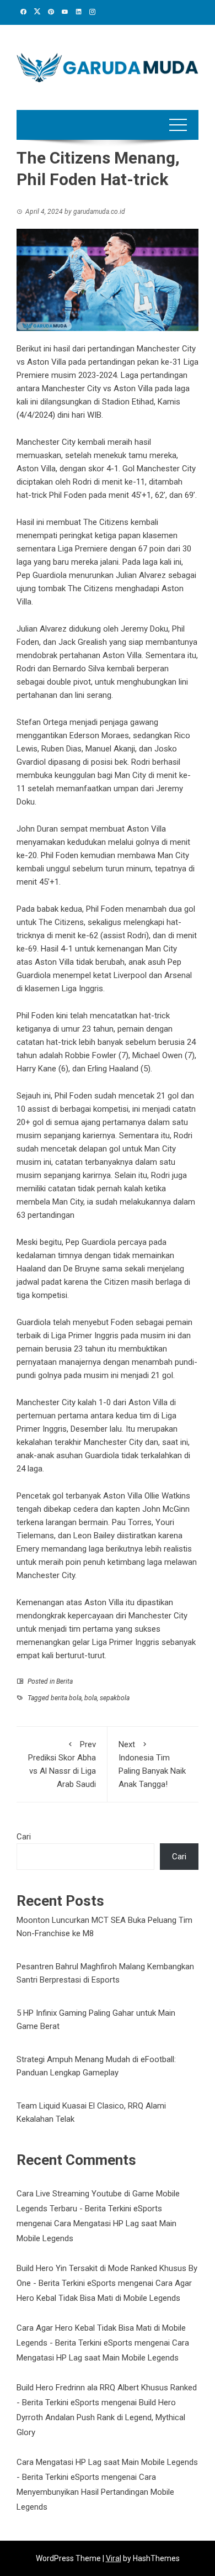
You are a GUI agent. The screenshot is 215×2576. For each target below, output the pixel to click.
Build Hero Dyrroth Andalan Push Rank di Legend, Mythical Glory (101, 2417)
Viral (114, 2558)
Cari (24, 1837)
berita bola (66, 1698)
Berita (64, 1681)
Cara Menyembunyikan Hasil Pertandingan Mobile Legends (95, 2492)
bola (91, 1698)
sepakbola (115, 1698)
